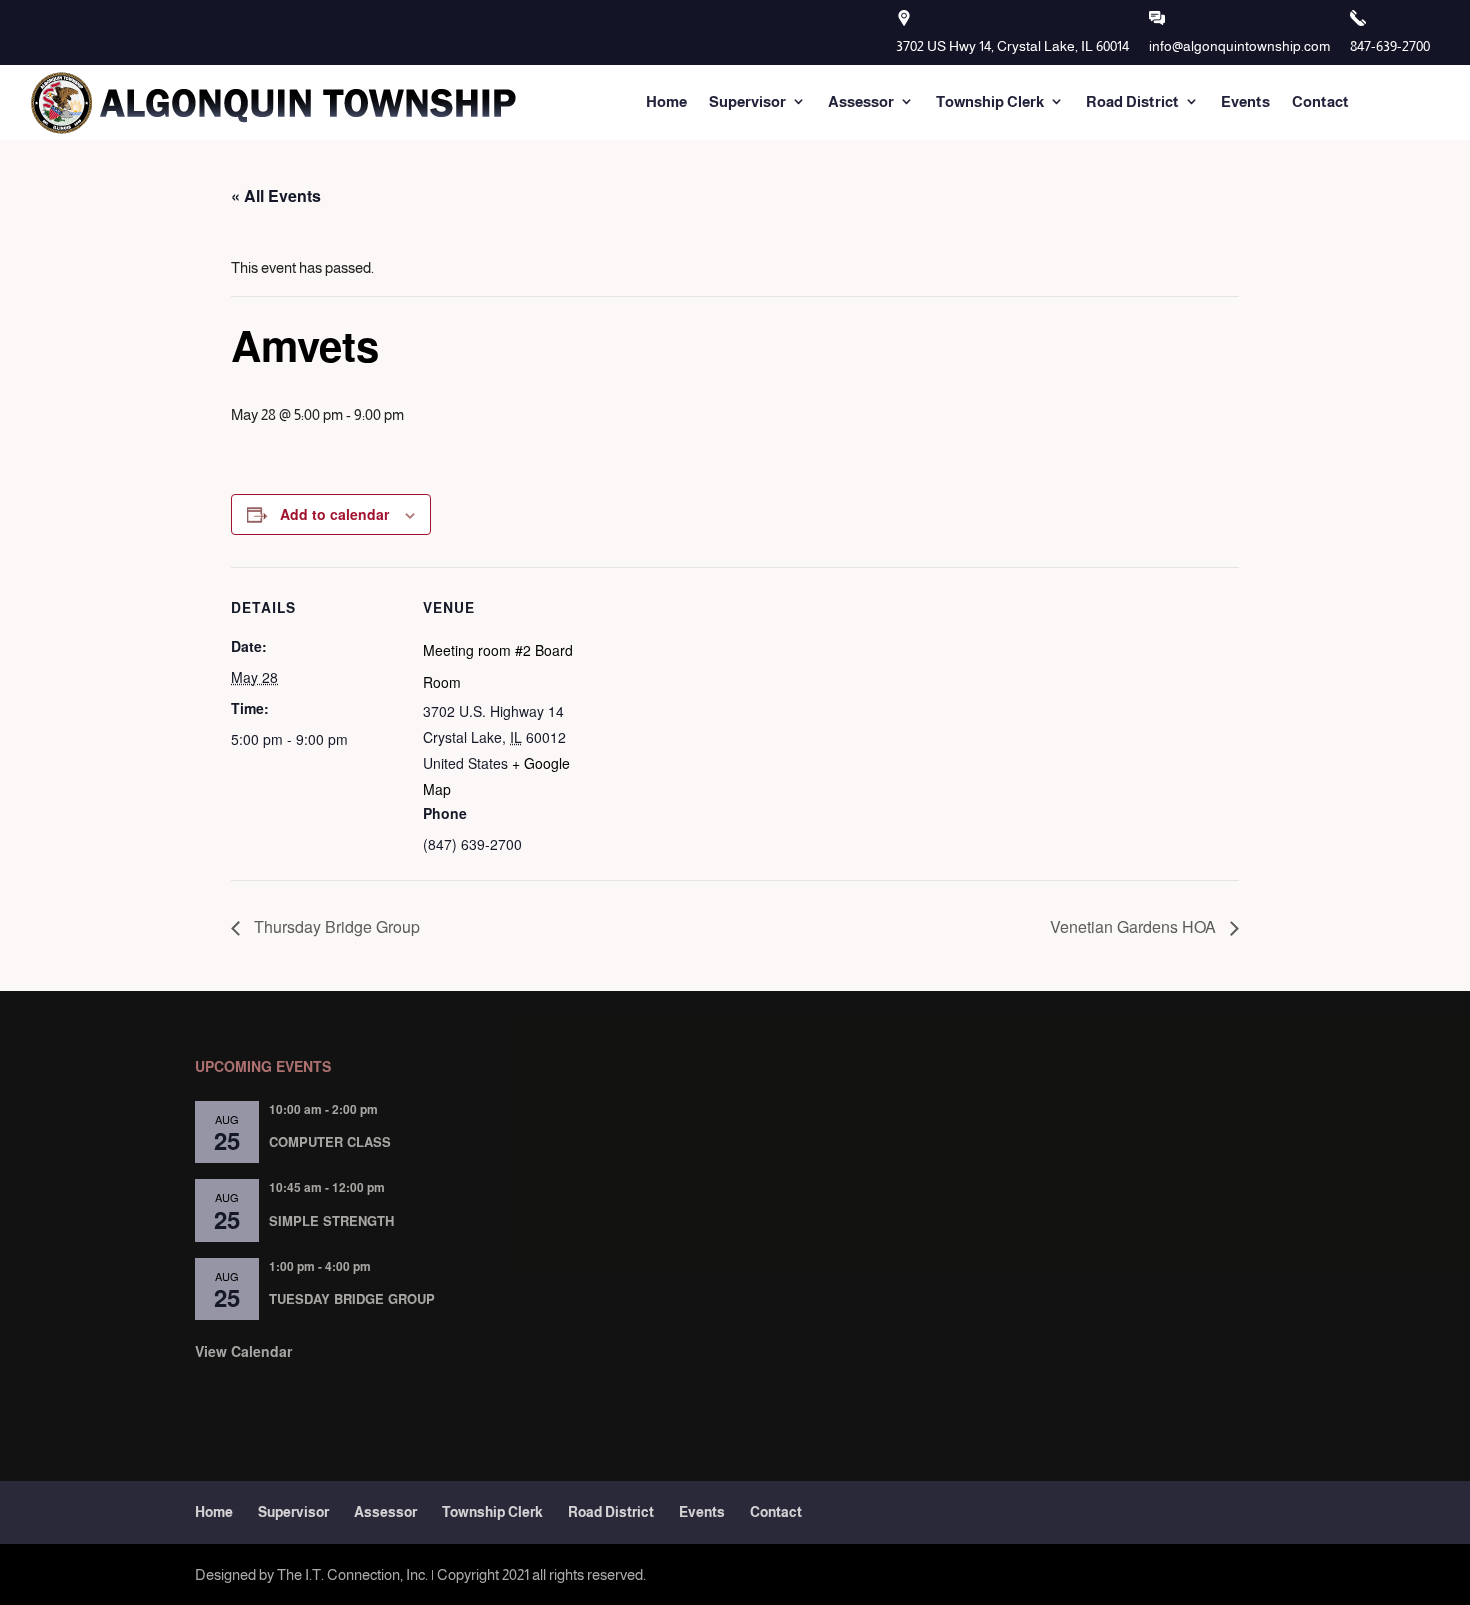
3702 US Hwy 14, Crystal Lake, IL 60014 (1012, 46)
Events (1245, 101)
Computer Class (330, 1141)
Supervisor (747, 101)
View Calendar (243, 1351)
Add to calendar (334, 514)
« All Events (276, 195)
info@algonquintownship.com (1239, 46)
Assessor (861, 101)
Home (666, 101)
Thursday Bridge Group (335, 926)
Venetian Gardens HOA (1135, 926)
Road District (1132, 101)
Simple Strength (331, 1220)
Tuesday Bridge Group (352, 1298)
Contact (1320, 101)
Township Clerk (990, 101)
